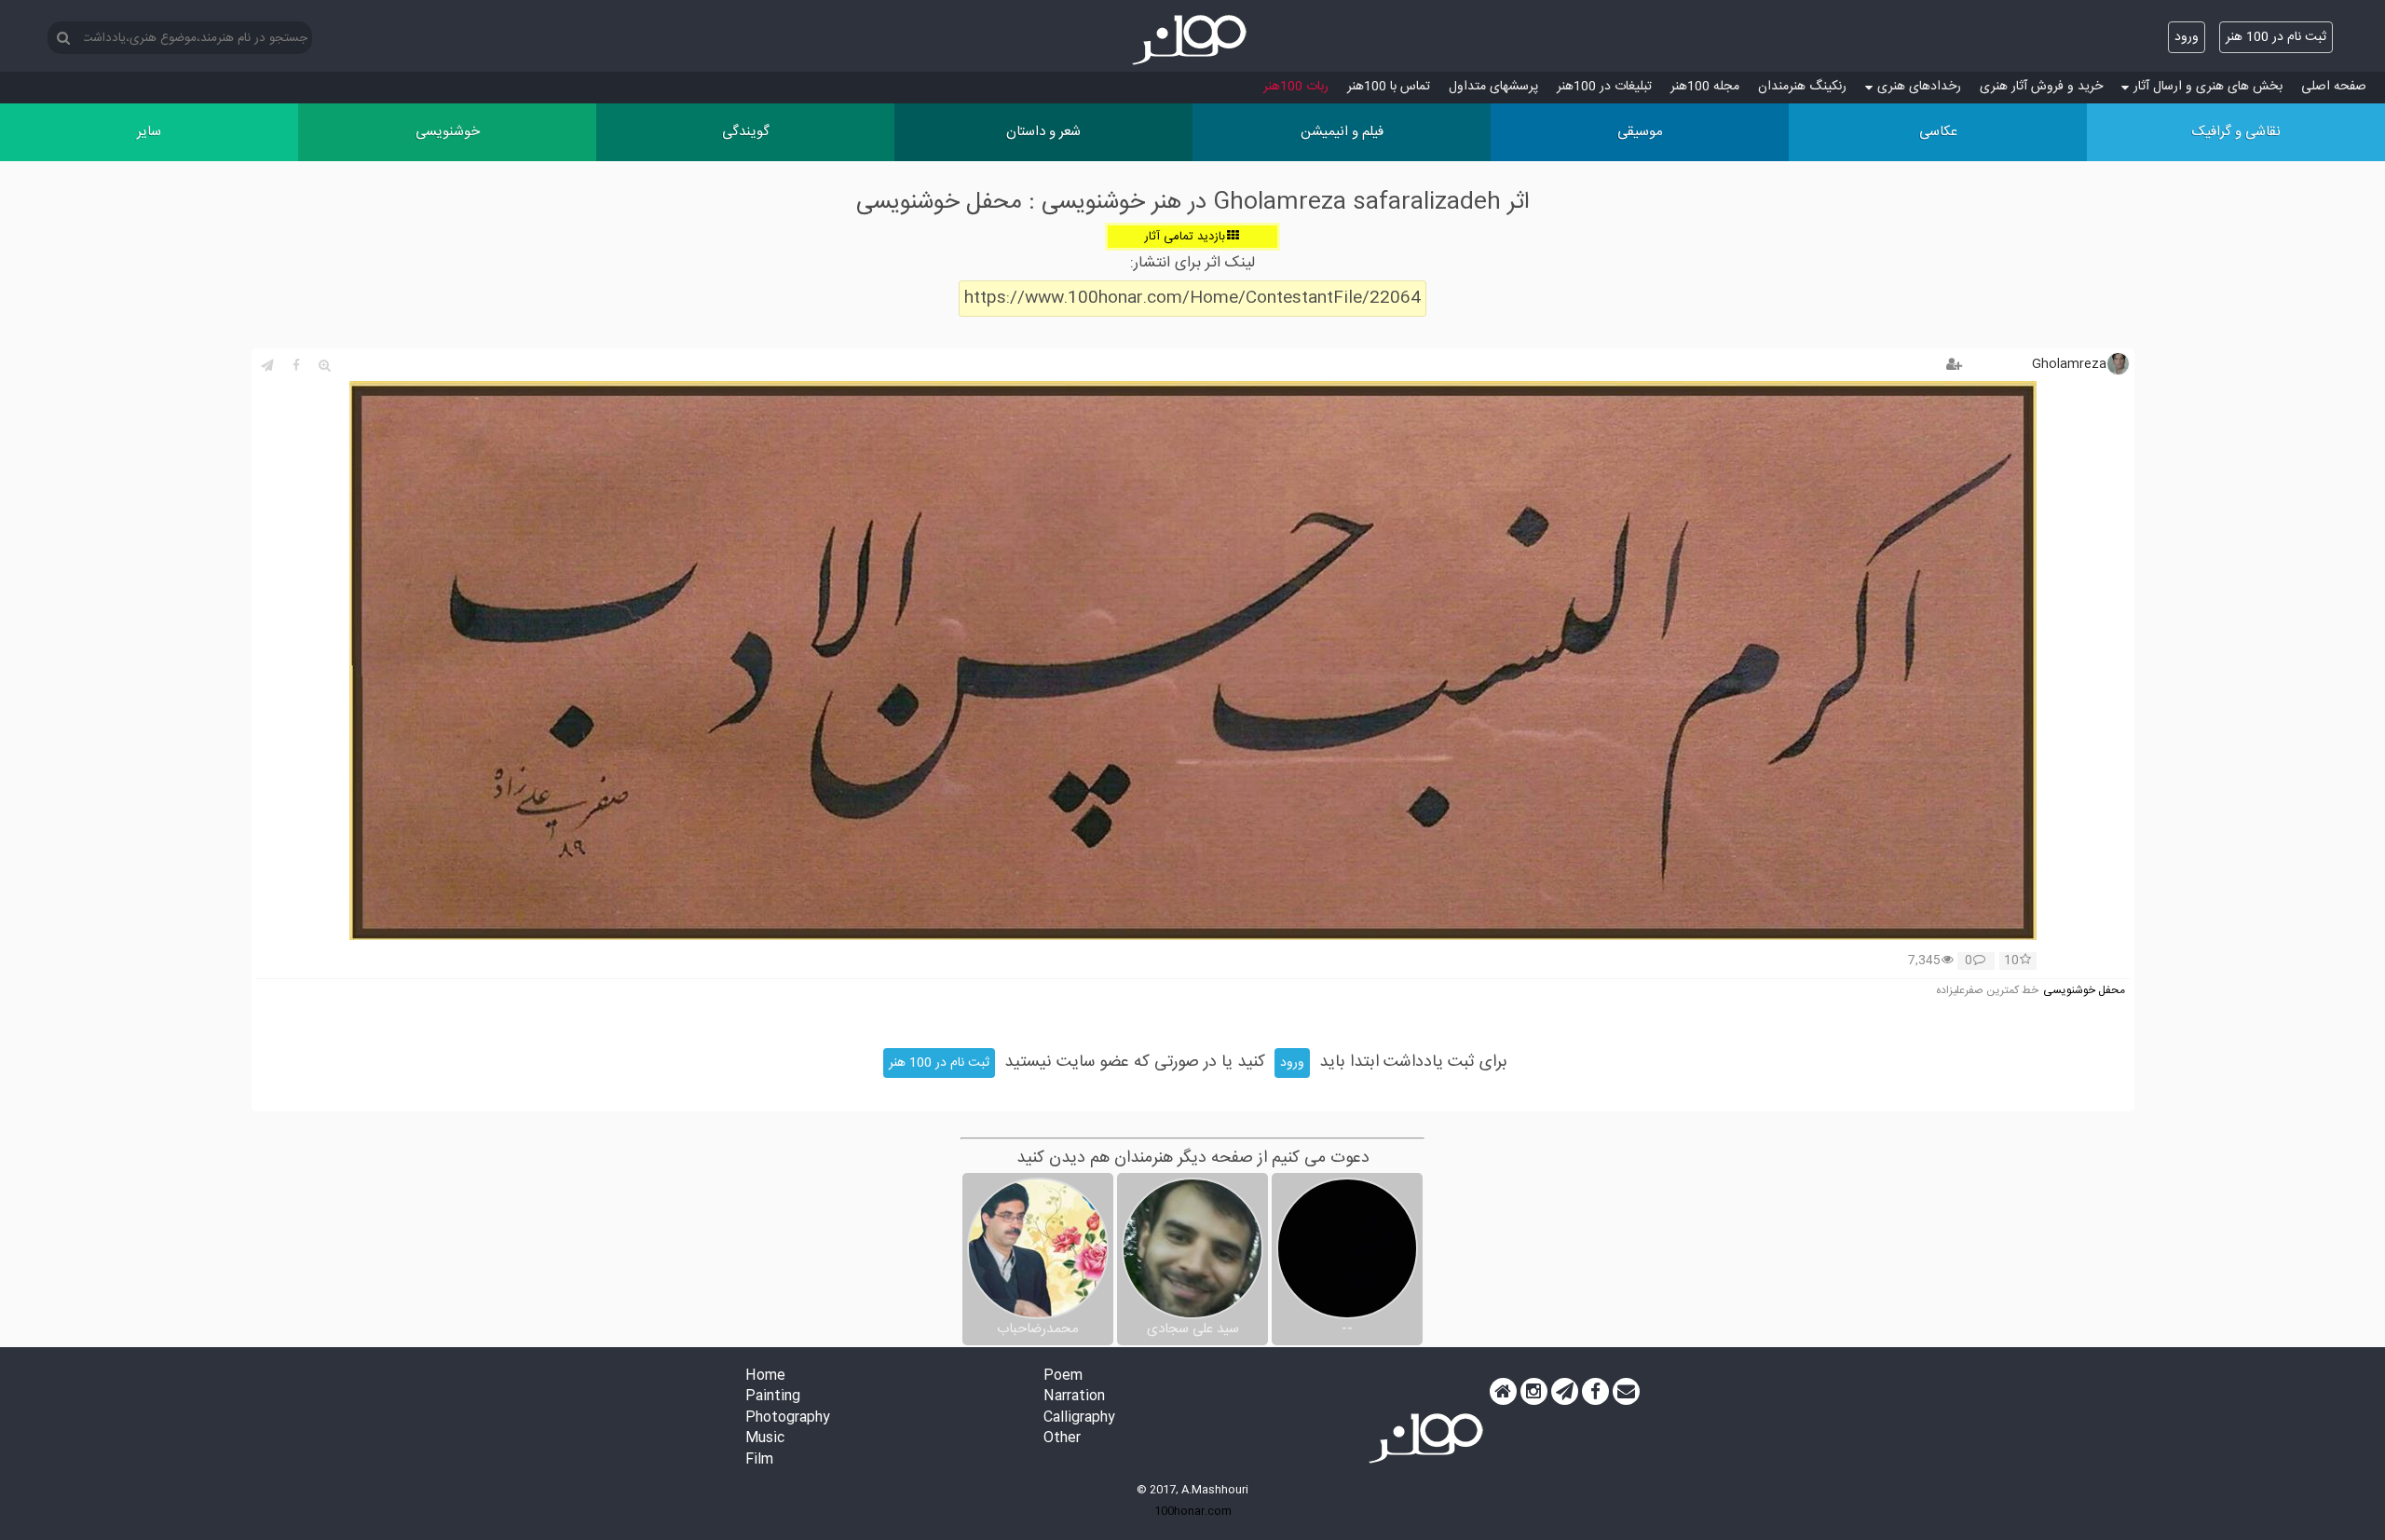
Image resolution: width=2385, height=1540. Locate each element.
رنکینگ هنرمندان (1802, 87)
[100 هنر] (1192, 40)
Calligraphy (1079, 1418)
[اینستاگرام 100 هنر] (1534, 1392)
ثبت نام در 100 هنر (2276, 37)
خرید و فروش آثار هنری (2041, 87)
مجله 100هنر (1705, 87)
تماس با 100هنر (1389, 87)
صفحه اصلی (2334, 87)
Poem (1063, 1376)
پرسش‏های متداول (1493, 87)
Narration (1074, 1397)
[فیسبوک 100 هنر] (1595, 1392)
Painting (773, 1397)
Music (765, 1439)
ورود (2187, 37)
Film (759, 1460)
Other (1062, 1439)
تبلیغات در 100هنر (1604, 87)
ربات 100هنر (1296, 87)
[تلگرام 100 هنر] (1565, 1392)
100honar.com (1193, 1511)
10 (2011, 961)
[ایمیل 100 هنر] (1626, 1392)
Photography (788, 1418)
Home (765, 1376)
